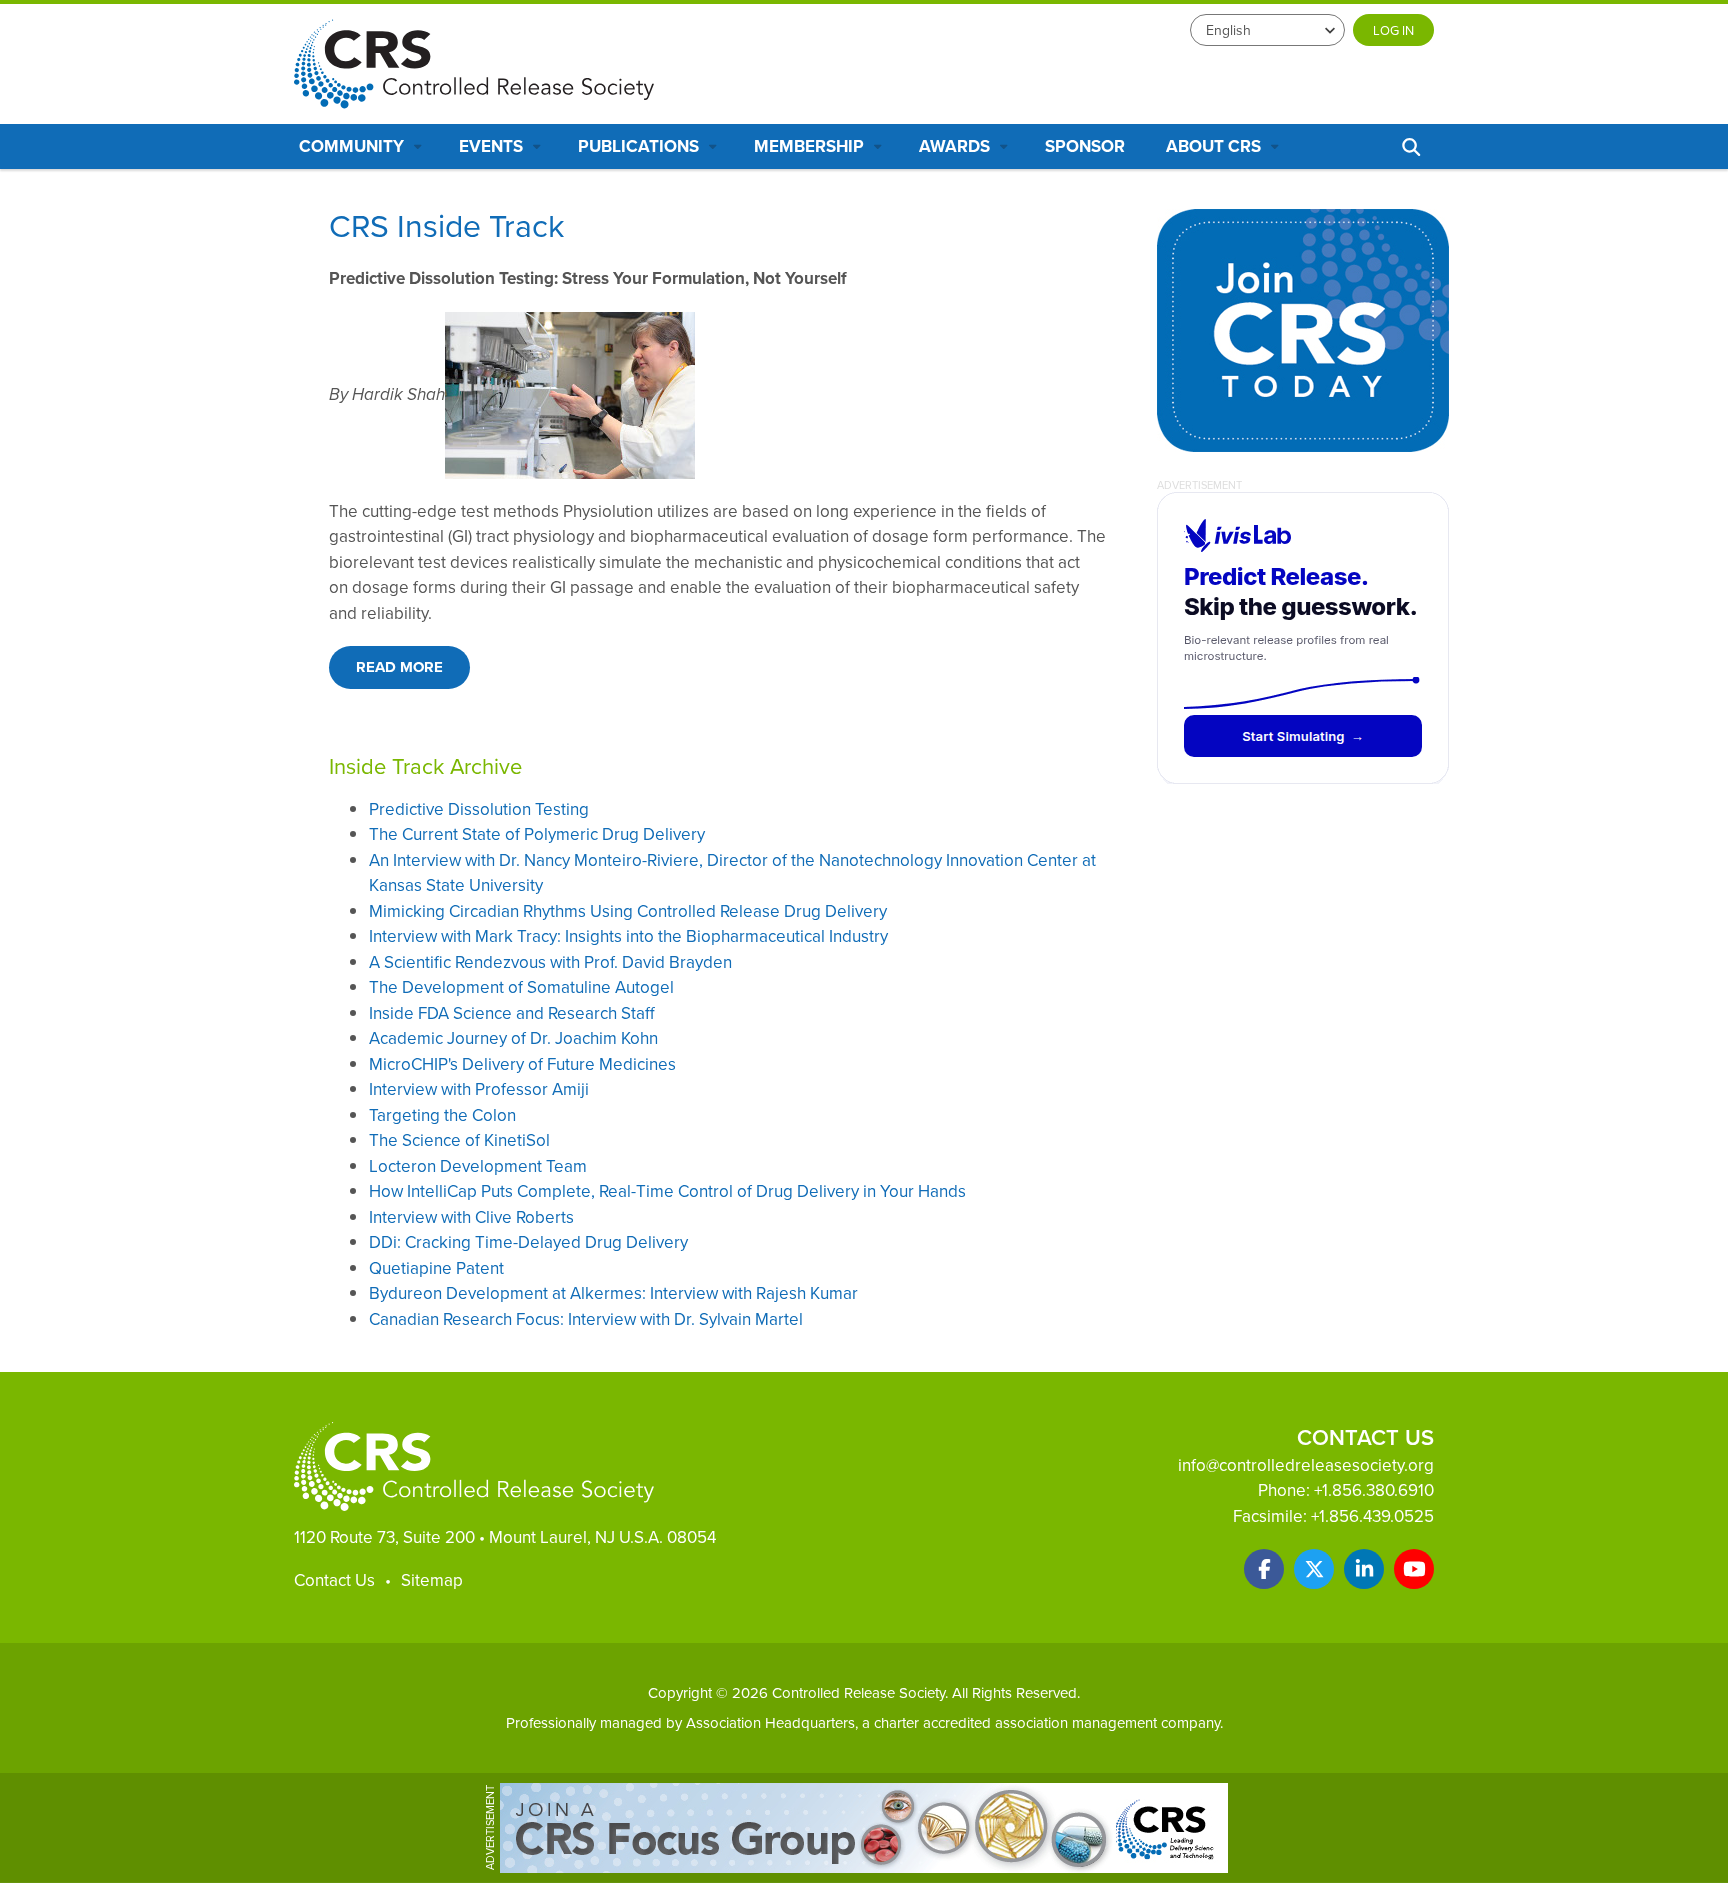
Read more (399, 667)
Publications (640, 146)
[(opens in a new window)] (1264, 1569)
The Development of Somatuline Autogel (521, 987)
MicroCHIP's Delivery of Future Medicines (522, 1064)
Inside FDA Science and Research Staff (512, 1013)
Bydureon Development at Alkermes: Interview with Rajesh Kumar (613, 1293)
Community (353, 146)
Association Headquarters (770, 1722)
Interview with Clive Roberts (471, 1217)
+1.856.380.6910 (1374, 1490)
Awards (956, 146)
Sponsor (1085, 146)
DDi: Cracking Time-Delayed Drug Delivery (528, 1242)
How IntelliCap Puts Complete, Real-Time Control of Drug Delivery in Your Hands (667, 1191)
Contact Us (334, 1580)
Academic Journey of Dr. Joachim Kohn (513, 1038)
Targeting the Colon (442, 1115)
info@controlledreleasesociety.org (1306, 1465)
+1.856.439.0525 (1372, 1516)
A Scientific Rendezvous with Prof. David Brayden (550, 962)
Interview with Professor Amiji (479, 1089)
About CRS (1215, 146)
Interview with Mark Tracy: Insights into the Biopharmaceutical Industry (628, 936)
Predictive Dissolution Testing (479, 809)
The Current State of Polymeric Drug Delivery (537, 834)
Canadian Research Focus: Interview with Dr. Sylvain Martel (586, 1319)
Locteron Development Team (478, 1166)
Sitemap (432, 1580)
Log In (1393, 30)
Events (493, 146)
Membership (811, 146)
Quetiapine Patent (436, 1268)
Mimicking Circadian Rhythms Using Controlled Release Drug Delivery (628, 911)
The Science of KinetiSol (459, 1140)
